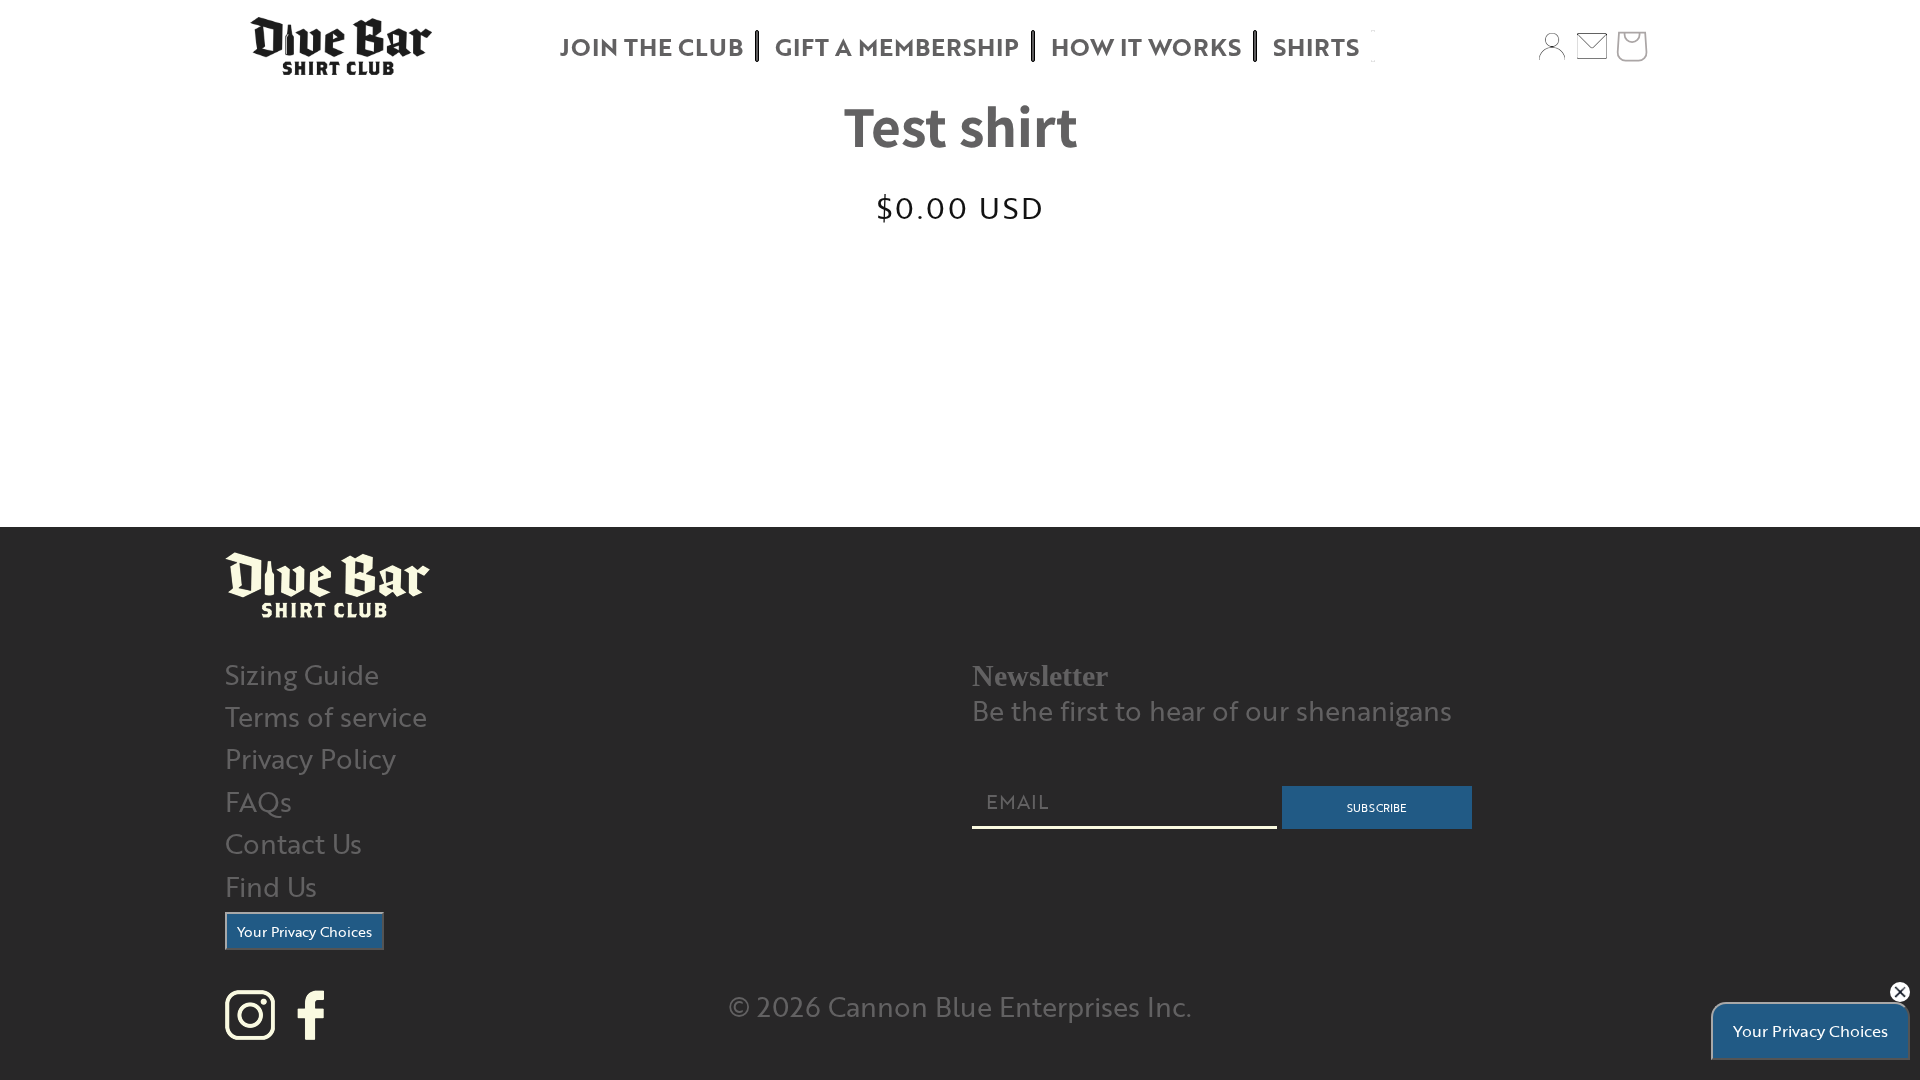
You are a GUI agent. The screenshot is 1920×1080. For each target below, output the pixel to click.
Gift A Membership (897, 46)
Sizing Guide (302, 673)
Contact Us (293, 842)
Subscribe (1377, 807)
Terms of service (326, 715)
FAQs (258, 800)
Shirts (1316, 46)
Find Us (271, 885)
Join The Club (651, 46)
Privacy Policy (310, 757)
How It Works (1146, 46)
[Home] (341, 46)
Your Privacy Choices (304, 931)
